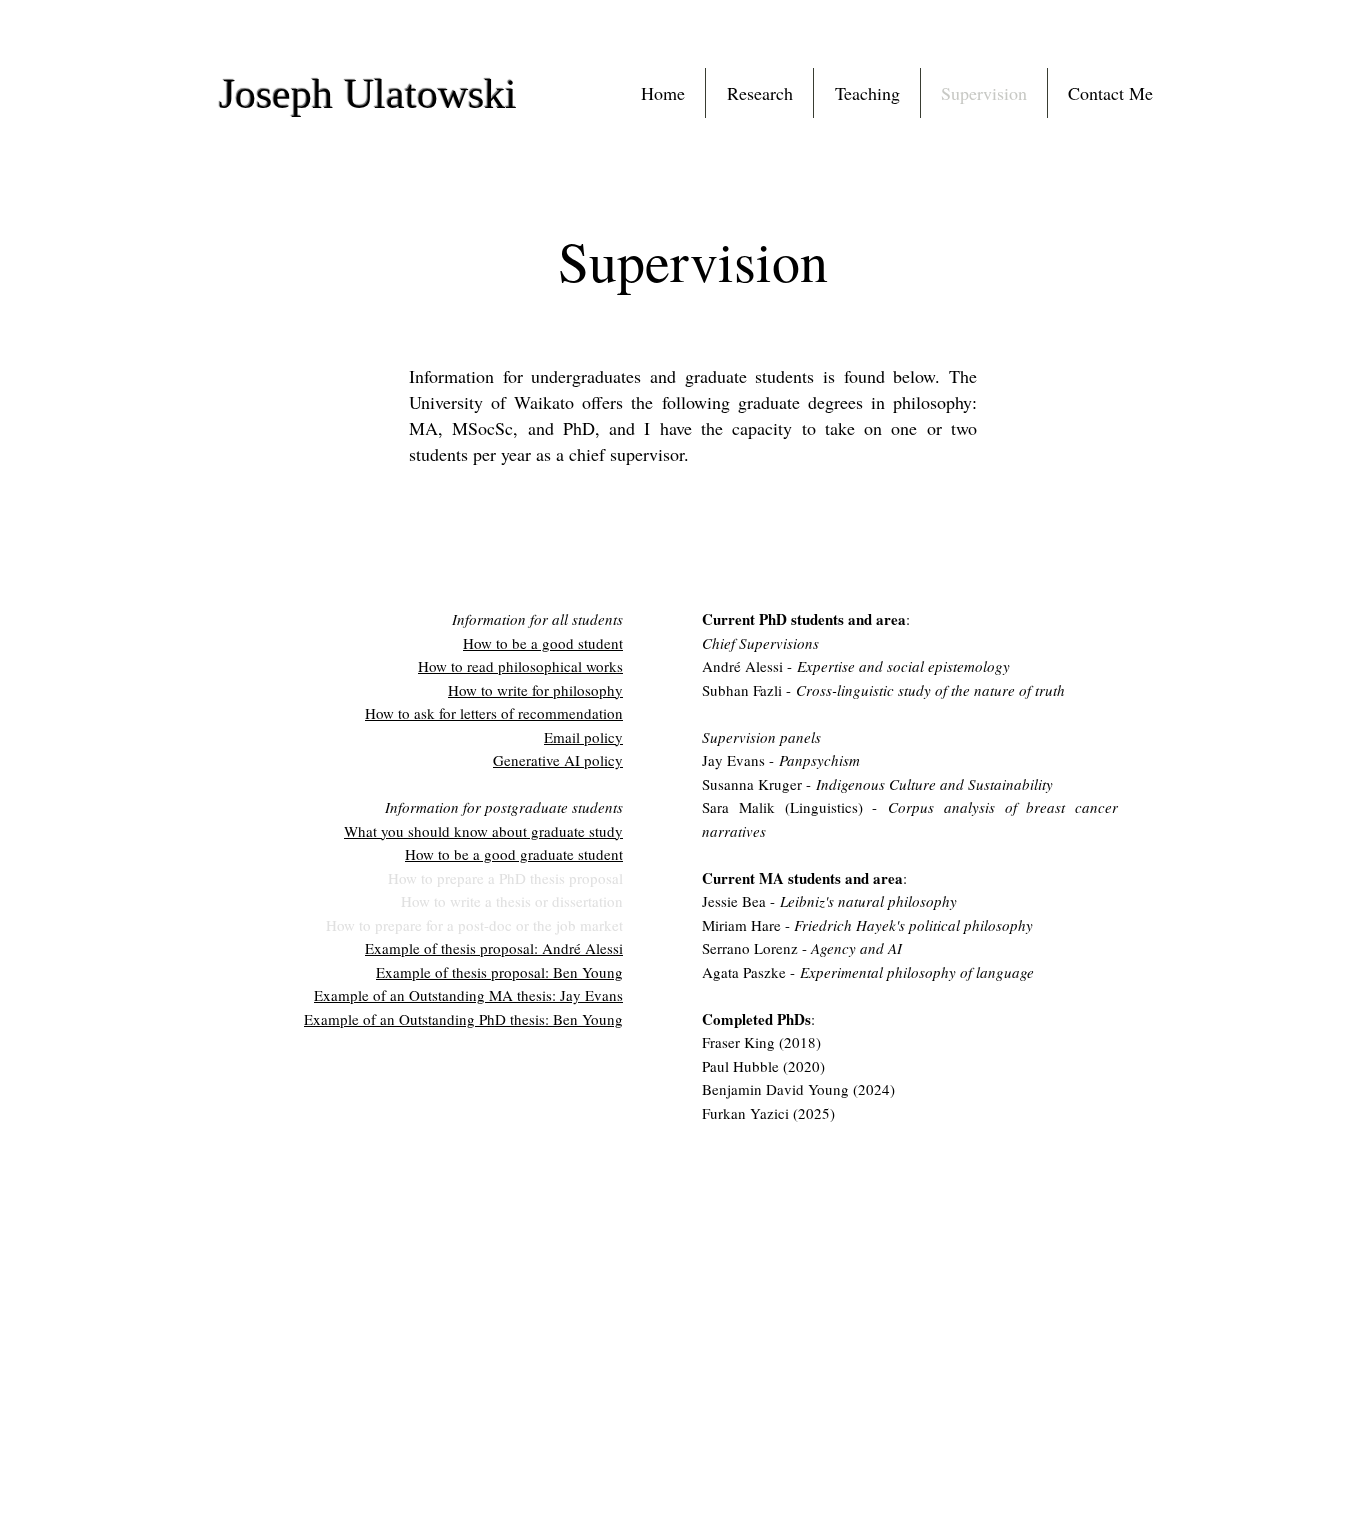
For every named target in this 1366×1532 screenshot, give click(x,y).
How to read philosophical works (520, 666)
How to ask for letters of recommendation (494, 713)
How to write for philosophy (535, 690)
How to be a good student (543, 643)
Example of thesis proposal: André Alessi (494, 948)
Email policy (583, 737)
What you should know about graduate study (483, 831)
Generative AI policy (558, 760)
